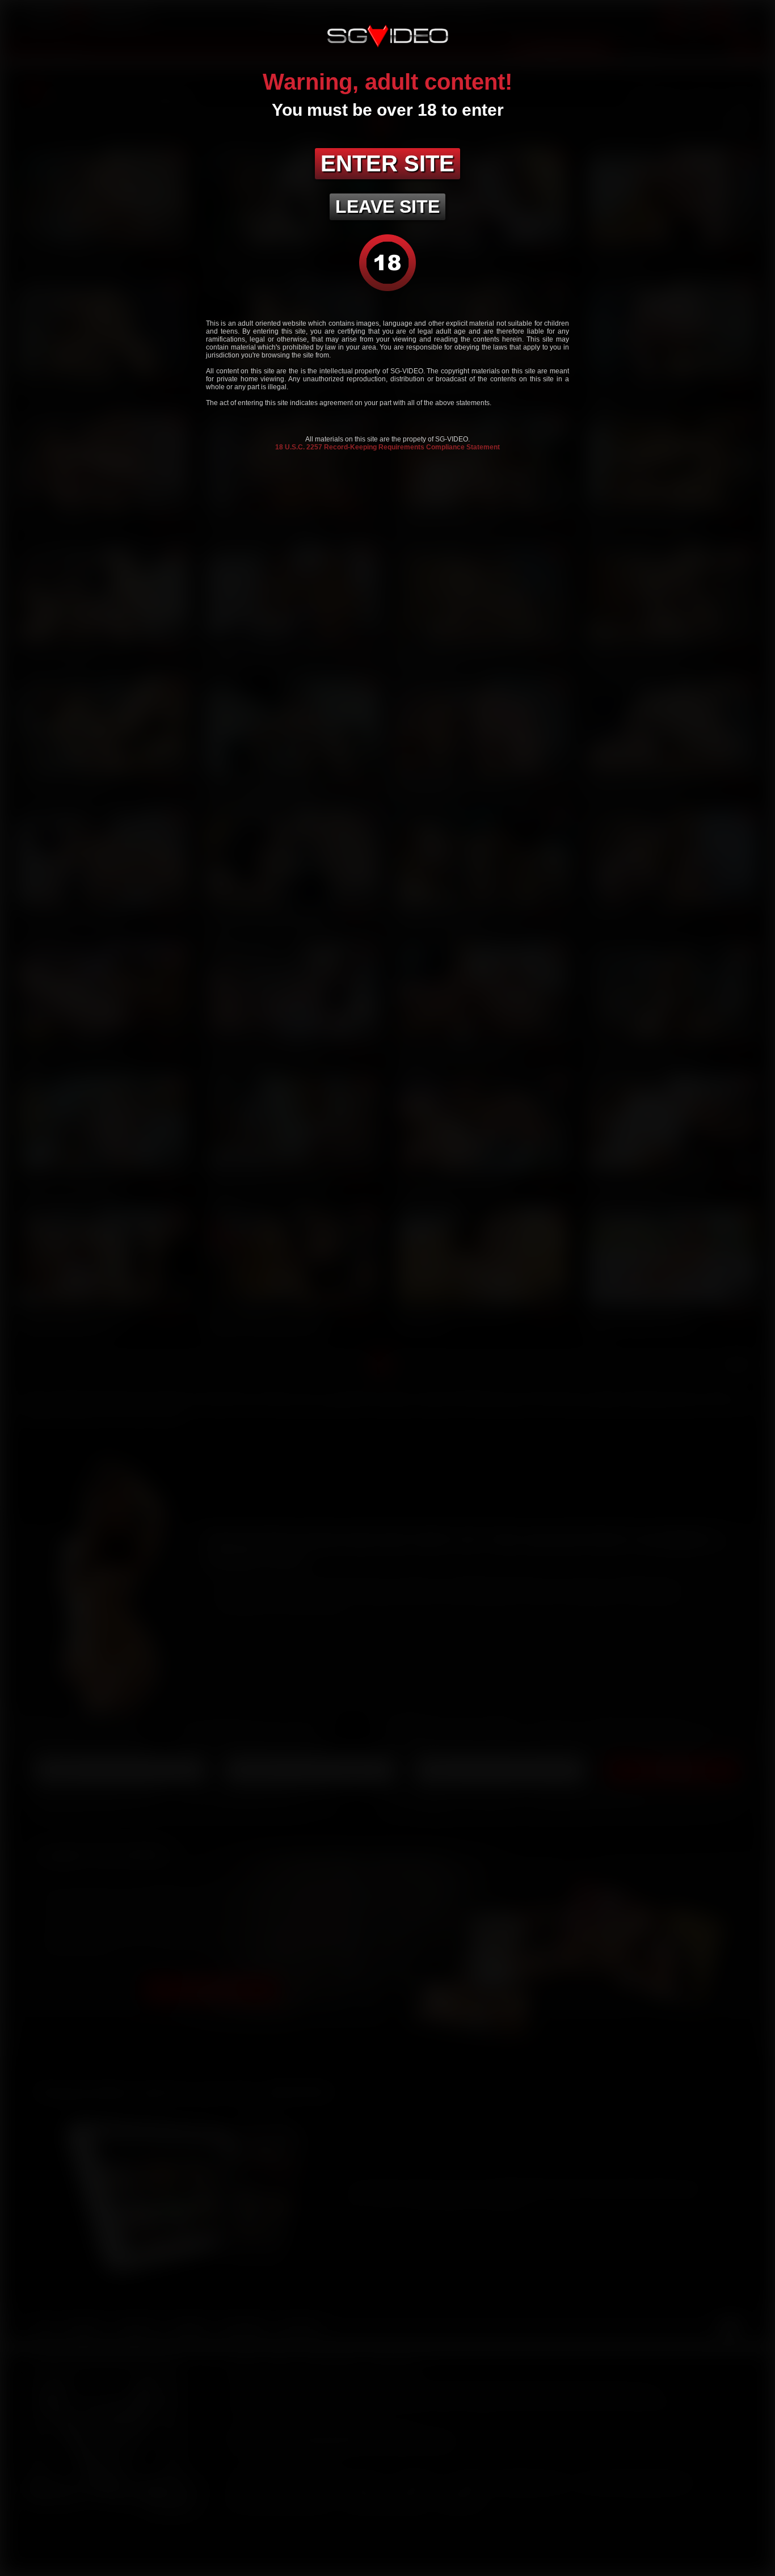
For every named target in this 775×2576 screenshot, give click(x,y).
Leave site (387, 207)
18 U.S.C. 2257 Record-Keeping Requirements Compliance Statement (387, 447)
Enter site (387, 163)
